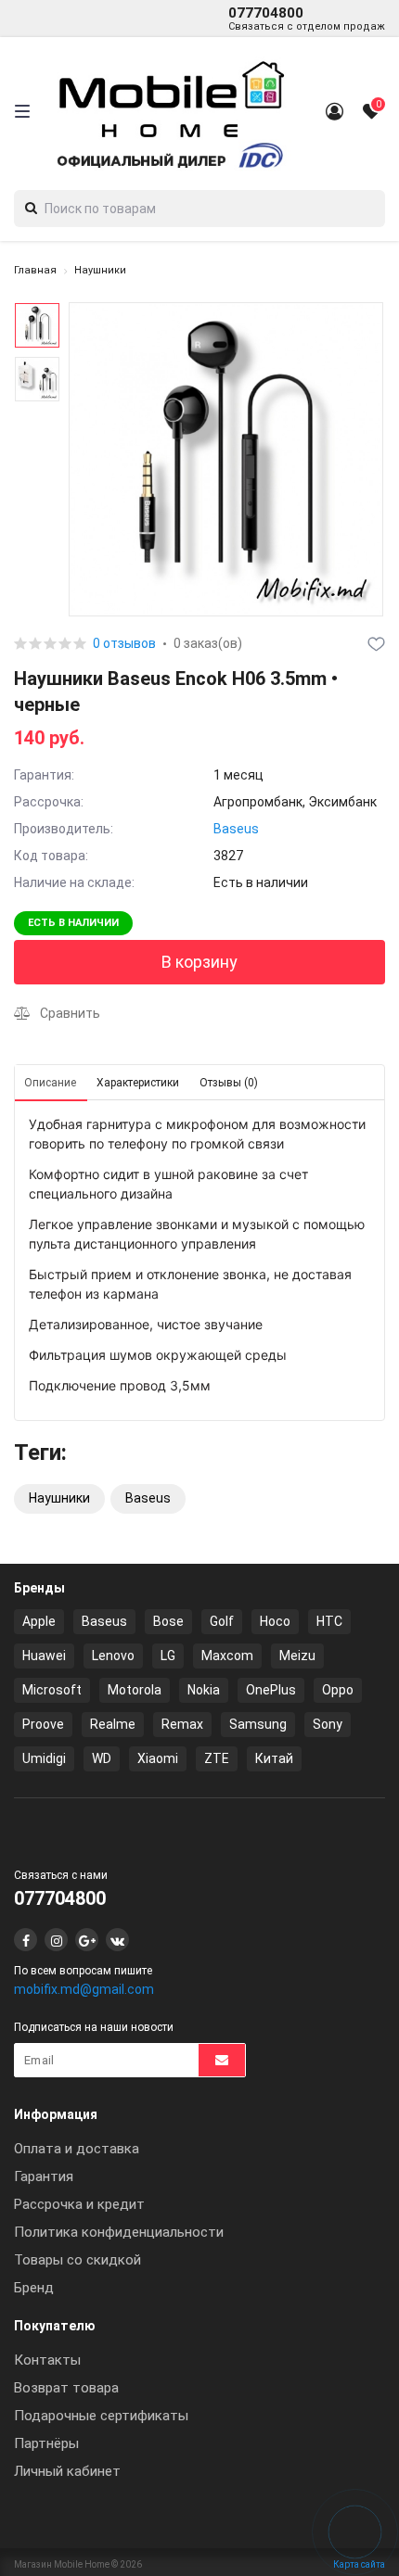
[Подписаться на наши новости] (222, 2060)
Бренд (34, 2288)
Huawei (44, 1656)
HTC (329, 1621)
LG (168, 1656)
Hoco (275, 1621)
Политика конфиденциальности (119, 2232)
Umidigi (44, 1758)
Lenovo (113, 1656)
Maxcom (227, 1656)
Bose (168, 1621)
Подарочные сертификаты (101, 2416)
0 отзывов (124, 644)
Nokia (204, 1690)
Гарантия (44, 2176)
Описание (50, 1083)
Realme (113, 1724)
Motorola (135, 1690)
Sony (328, 1724)
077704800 (307, 19)
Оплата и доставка (77, 2149)
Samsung (258, 1724)
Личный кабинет (67, 2471)
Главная (35, 270)
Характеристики (138, 1083)
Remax (182, 1724)
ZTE (217, 1758)
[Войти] (334, 111)
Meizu (297, 1656)
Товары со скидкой (77, 2260)
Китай (274, 1758)
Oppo (338, 1690)
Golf (222, 1621)
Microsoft (52, 1690)
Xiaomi (158, 1758)
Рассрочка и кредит (79, 2204)
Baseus (236, 829)
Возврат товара (66, 2388)
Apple (39, 1621)
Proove (43, 1724)
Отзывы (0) (229, 1083)
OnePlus (271, 1690)
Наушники (100, 270)
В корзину (199, 962)
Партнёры (46, 2443)
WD (102, 1758)
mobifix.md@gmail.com (84, 1989)
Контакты (47, 2360)
